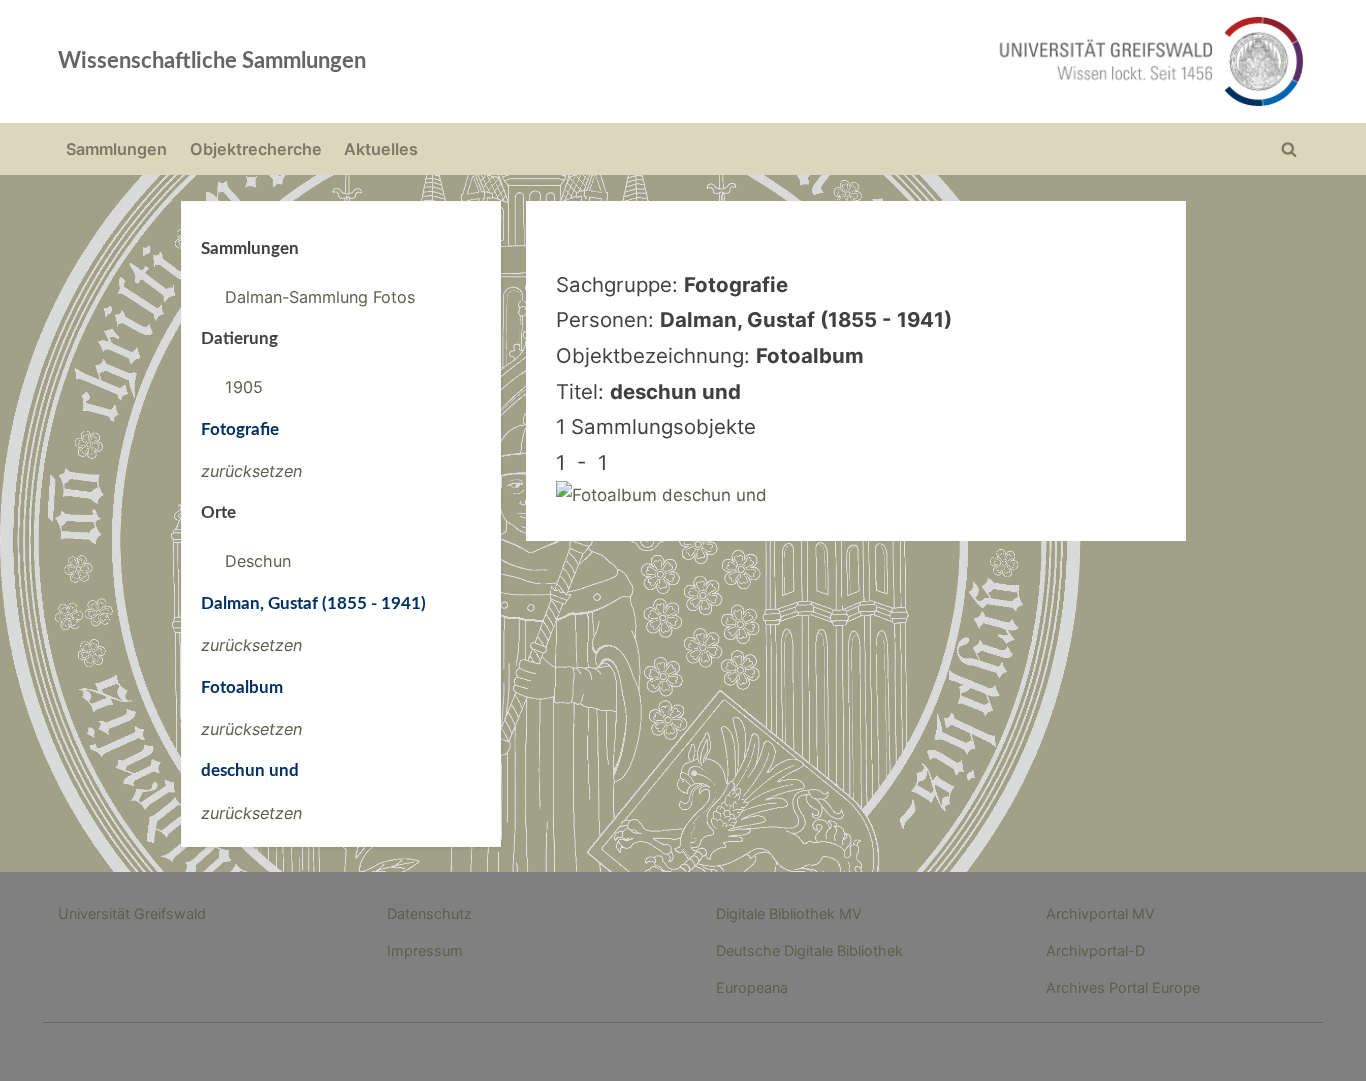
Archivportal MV (1100, 913)
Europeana (752, 987)
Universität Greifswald (132, 913)
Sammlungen (116, 149)
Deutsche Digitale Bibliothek (809, 950)
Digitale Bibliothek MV (789, 913)
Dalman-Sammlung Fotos (320, 297)
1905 (244, 387)
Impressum (425, 950)
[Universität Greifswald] (948, 61)
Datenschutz (429, 913)
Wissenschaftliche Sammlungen (212, 61)
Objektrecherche (256, 149)
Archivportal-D (1095, 950)
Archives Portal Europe (1123, 987)
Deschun (258, 561)
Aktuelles (381, 149)
